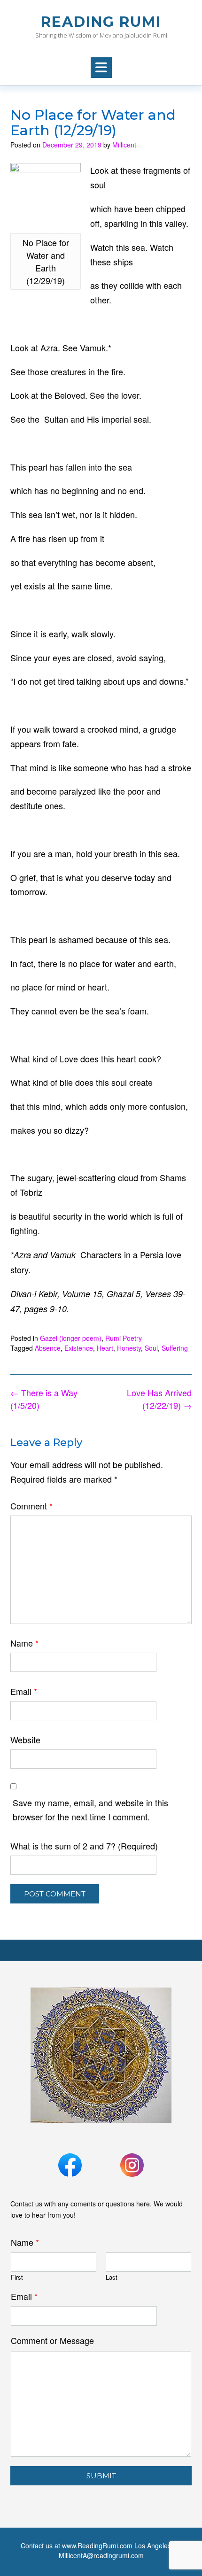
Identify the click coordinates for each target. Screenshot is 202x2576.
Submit (101, 2476)
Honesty (129, 1348)
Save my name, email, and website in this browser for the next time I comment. (90, 1810)
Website (25, 1740)
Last (112, 2278)
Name (24, 1643)
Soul (151, 1348)
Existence (79, 1348)
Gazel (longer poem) (71, 1338)
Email (24, 1691)
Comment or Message (52, 2340)
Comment (31, 1506)
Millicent (124, 145)
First (17, 2278)
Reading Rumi (101, 22)
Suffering (175, 1348)
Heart (105, 1348)
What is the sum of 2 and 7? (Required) (84, 1846)
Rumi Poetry (124, 1338)
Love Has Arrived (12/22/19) (159, 1399)
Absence (48, 1348)
